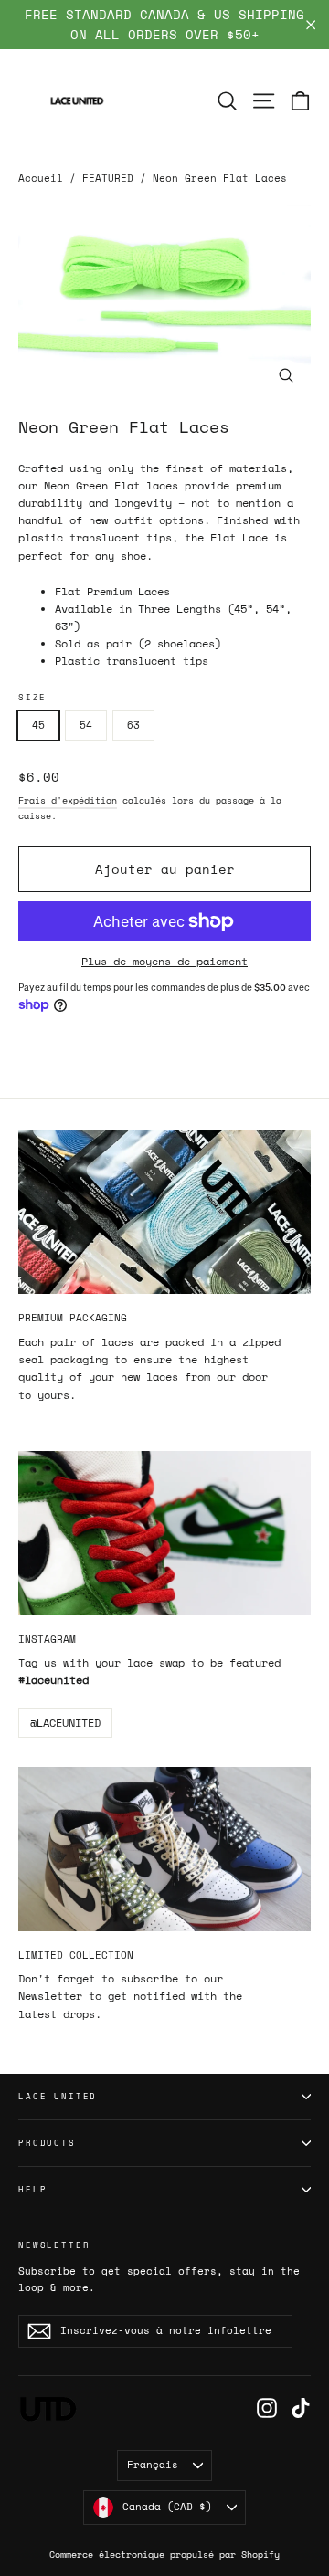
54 (86, 725)
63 (133, 725)
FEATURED (108, 178)
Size (32, 698)
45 (38, 725)
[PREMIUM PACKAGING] (164, 1212)
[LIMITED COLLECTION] (164, 1849)
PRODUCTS (47, 2143)
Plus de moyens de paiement (164, 961)
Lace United (58, 2096)
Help (32, 2189)
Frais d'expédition (68, 800)
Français (153, 2465)
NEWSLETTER (54, 2245)
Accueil (41, 178)
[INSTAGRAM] (164, 1533)
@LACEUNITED (65, 1723)
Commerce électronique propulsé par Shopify (164, 2555)
